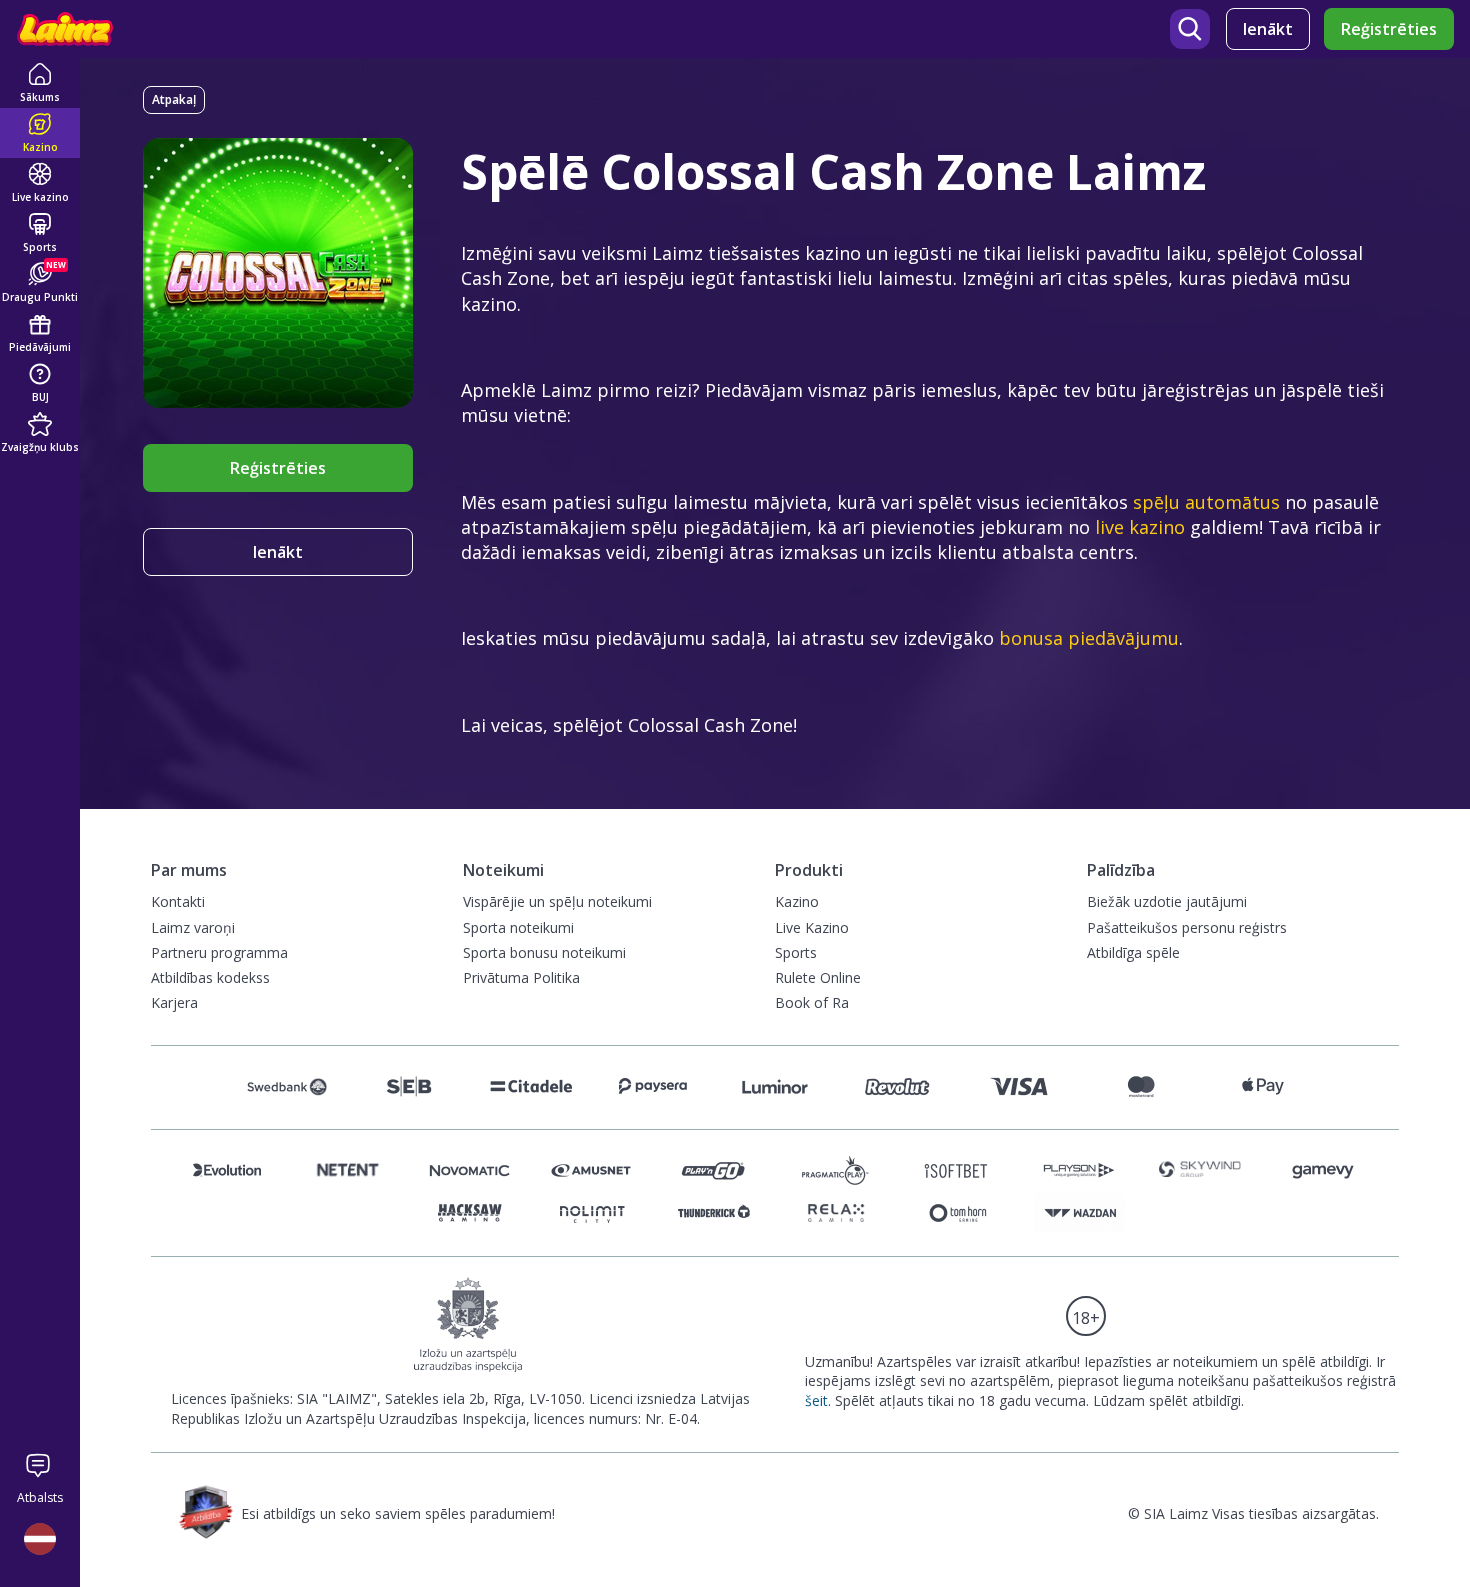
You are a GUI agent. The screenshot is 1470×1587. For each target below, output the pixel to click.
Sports (796, 952)
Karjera (174, 1002)
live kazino (1140, 527)
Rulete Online (818, 977)
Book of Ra (812, 1002)
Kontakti (178, 901)
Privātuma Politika (521, 977)
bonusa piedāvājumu (1089, 638)
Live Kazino (812, 927)
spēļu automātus (1206, 502)
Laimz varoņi (193, 927)
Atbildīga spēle (1133, 952)
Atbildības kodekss (210, 977)
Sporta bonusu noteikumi (544, 952)
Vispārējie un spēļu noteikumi (557, 901)
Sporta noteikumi (518, 927)
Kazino (797, 901)
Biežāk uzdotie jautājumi (1167, 901)
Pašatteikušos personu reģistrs (1187, 927)
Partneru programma (219, 952)
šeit (816, 1400)
